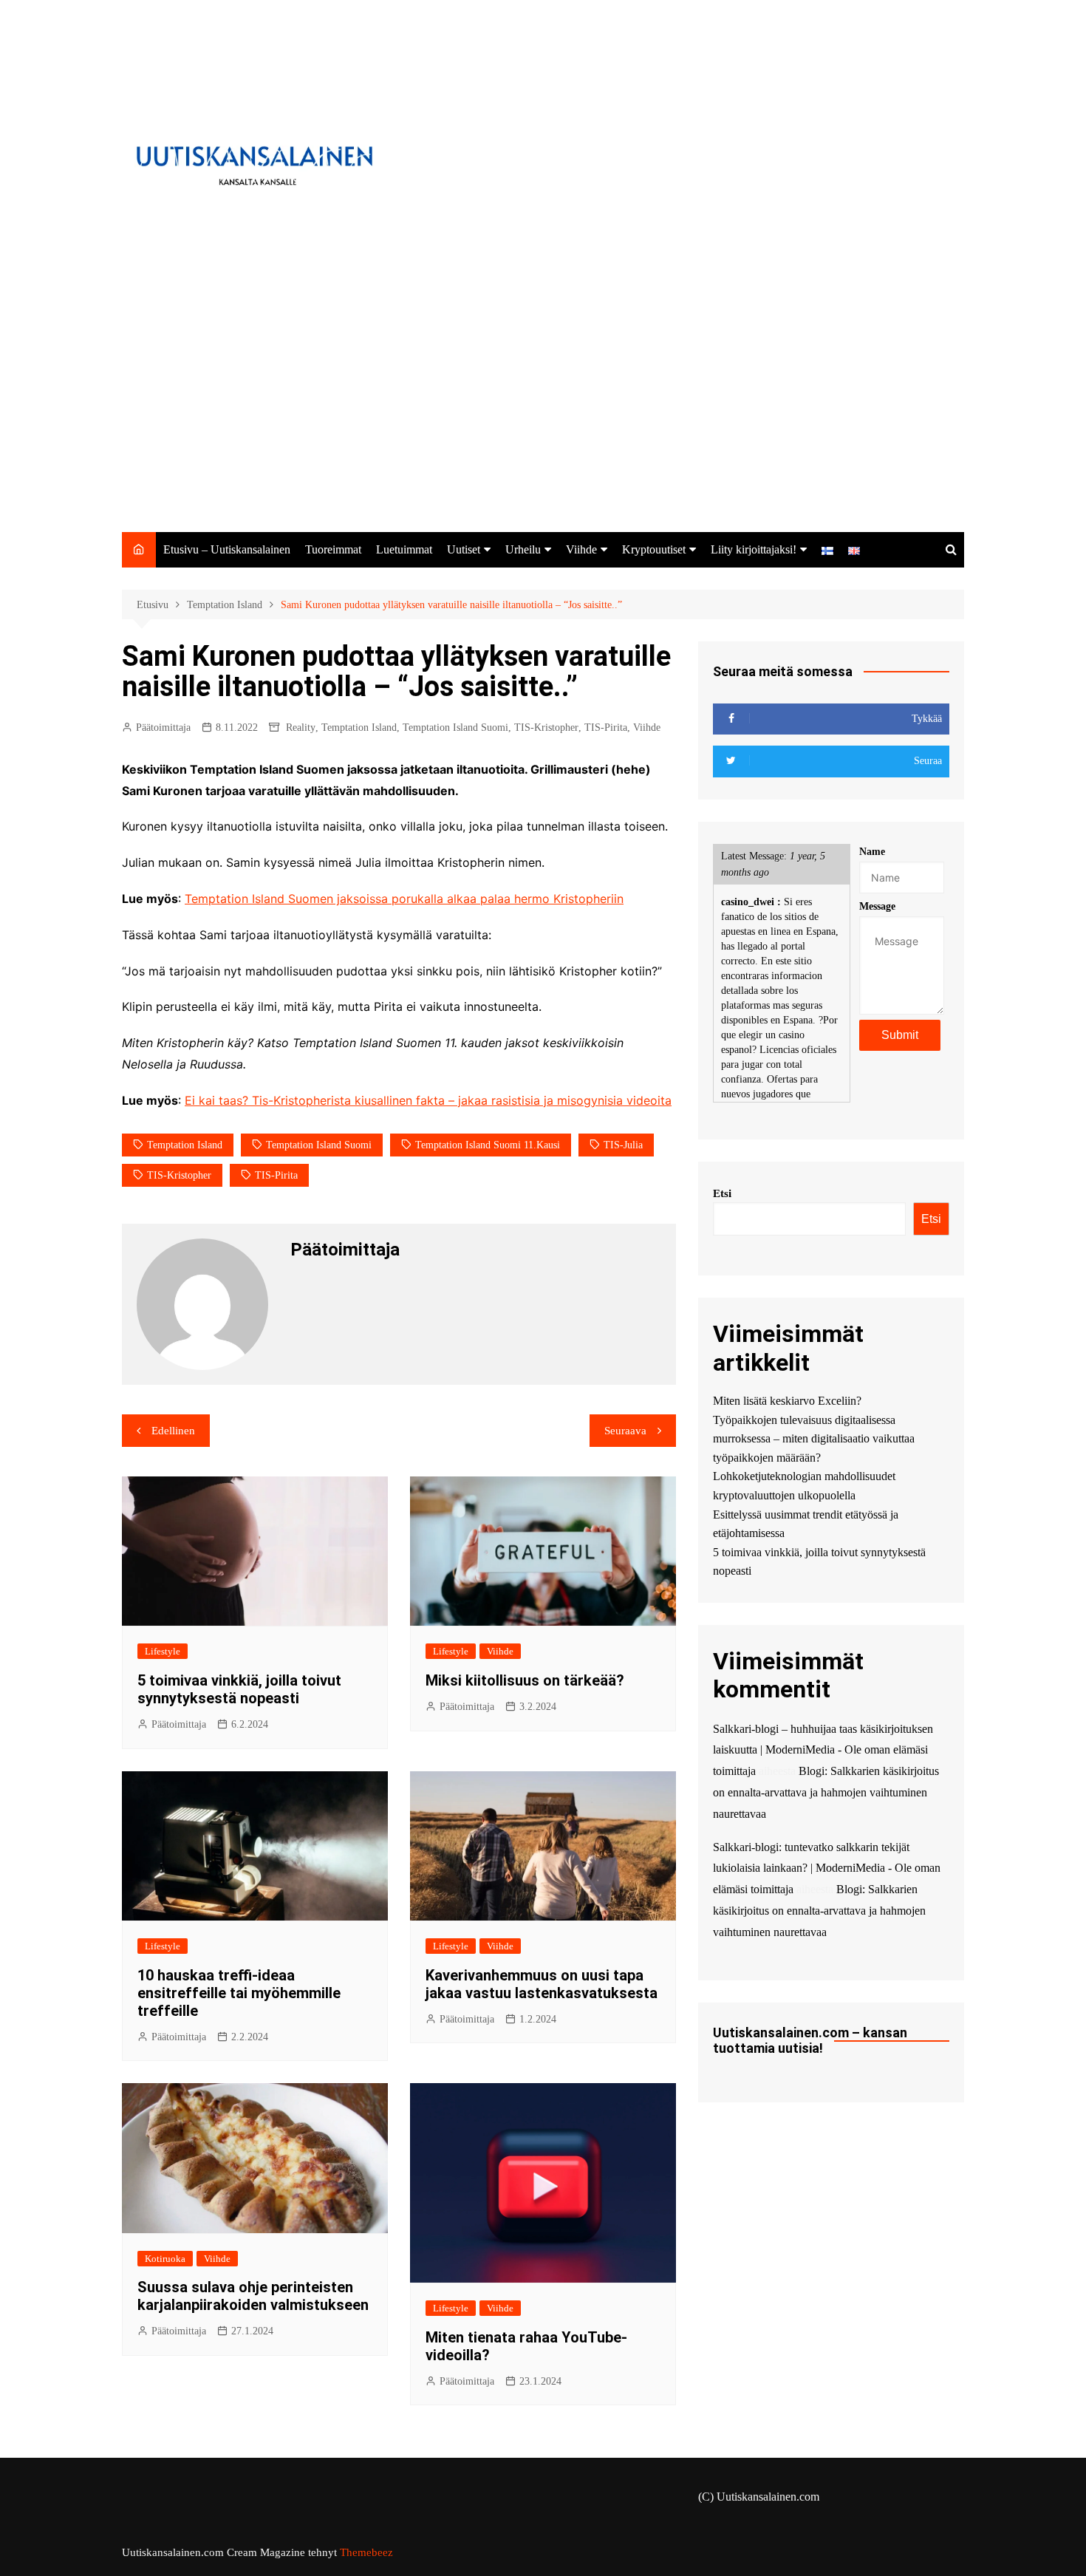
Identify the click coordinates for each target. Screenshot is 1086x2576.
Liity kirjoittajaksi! (754, 549)
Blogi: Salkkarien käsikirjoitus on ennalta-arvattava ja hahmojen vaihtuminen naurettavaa (826, 1792)
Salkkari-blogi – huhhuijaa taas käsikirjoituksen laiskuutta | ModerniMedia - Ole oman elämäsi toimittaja (823, 1750)
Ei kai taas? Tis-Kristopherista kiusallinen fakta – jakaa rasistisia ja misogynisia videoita (428, 1100)
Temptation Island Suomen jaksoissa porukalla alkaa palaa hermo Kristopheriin (404, 899)
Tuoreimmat (333, 549)
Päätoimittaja (163, 728)
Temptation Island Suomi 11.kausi (488, 1145)
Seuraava (625, 1431)
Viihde (581, 549)
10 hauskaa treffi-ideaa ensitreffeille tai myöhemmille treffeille (239, 1993)
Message (877, 906)
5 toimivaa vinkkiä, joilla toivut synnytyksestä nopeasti (239, 1689)
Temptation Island (359, 728)
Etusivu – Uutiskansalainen (227, 549)
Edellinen (173, 1431)
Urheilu (523, 549)
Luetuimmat (404, 549)
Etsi (722, 1193)
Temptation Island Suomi (455, 728)
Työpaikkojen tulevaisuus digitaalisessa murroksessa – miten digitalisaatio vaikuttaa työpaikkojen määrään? (814, 1439)
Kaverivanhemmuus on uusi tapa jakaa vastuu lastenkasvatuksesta (542, 1984)
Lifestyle (163, 1651)
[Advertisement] (543, 421)
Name (872, 852)
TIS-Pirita (606, 728)
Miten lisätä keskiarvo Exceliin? (787, 1401)
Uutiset (464, 549)
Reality (301, 728)
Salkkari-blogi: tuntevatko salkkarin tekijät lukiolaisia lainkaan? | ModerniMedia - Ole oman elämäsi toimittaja (827, 1868)
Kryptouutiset (654, 549)
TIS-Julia (623, 1145)
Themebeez (366, 2552)
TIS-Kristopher (546, 728)
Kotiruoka (165, 2259)
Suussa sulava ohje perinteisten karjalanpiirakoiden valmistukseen (253, 2296)
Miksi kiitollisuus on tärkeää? (525, 1680)
